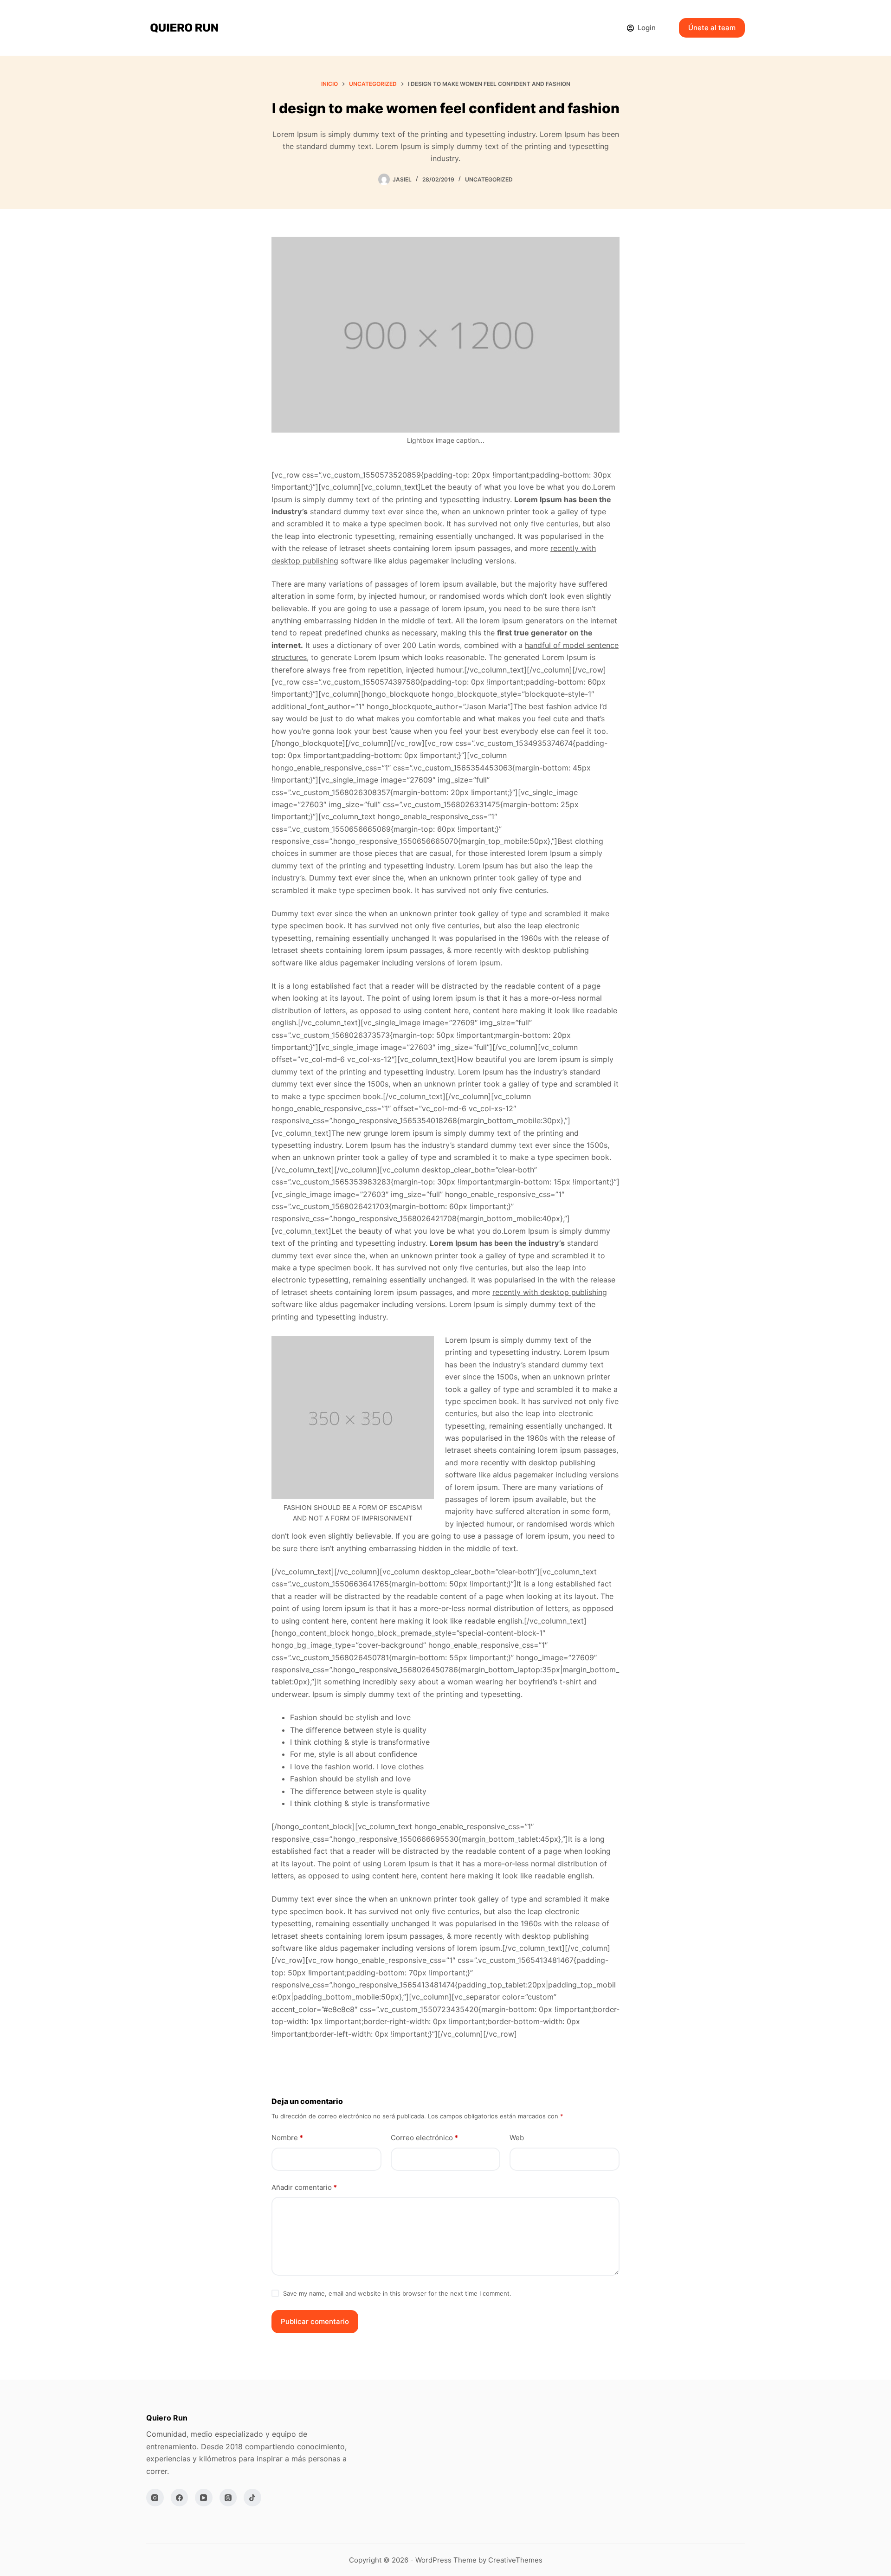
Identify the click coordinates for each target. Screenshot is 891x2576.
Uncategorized (489, 179)
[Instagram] (155, 2498)
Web (517, 2138)
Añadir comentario (304, 2187)
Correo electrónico (424, 2138)
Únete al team (712, 28)
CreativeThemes (515, 2560)
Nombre (287, 2138)
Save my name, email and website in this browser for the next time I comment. (397, 2293)
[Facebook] (180, 2498)
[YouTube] (204, 2498)
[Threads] (228, 2498)
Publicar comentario (315, 2321)
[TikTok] (252, 2498)
